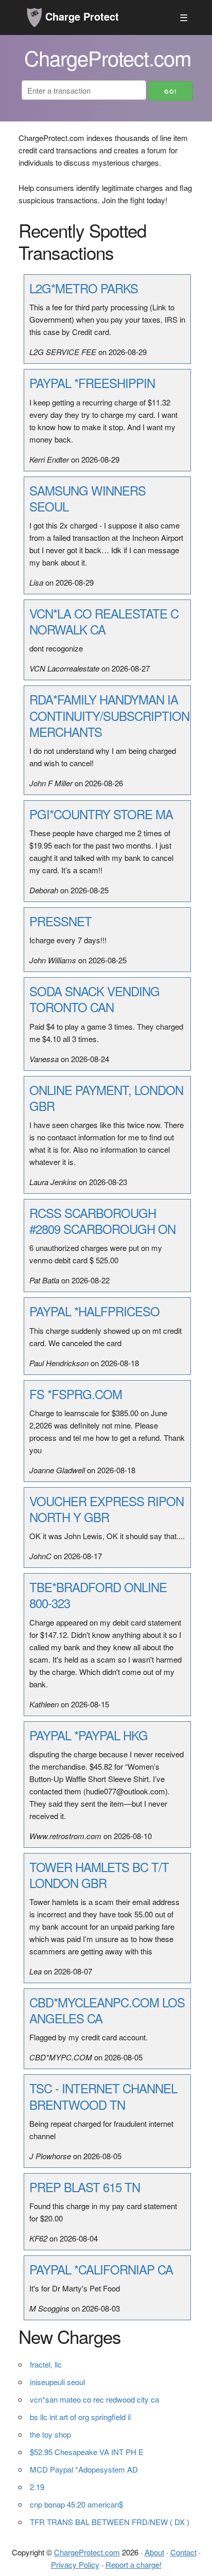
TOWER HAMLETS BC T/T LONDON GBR (99, 1875)
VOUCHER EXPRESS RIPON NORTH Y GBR (107, 1509)
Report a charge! (134, 2564)
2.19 (37, 2487)
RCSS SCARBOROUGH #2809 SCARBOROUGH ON (102, 1221)
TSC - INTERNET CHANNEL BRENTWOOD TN (103, 2096)
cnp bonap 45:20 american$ (76, 2504)
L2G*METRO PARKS (84, 288)
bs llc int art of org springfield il (80, 2417)
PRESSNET (60, 921)
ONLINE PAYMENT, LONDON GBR (106, 1098)
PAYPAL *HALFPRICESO (94, 1311)
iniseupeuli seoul (57, 2382)
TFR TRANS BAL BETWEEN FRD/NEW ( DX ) (110, 2522)
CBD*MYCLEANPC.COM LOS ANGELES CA (107, 2010)
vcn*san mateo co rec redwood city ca (94, 2399)
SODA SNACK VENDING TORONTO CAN (94, 999)
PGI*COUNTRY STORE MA (101, 814)
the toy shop (50, 2434)
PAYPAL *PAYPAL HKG (89, 1735)
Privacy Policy (75, 2564)
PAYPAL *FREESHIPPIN (92, 383)
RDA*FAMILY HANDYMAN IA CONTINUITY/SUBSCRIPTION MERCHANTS (109, 715)
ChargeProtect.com (87, 2552)
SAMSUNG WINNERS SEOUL (87, 498)
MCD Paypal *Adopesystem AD (84, 2469)
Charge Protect (81, 16)
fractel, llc (46, 2364)
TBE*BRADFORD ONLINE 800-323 (98, 1595)
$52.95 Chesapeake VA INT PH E (87, 2452)
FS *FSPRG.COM (76, 1394)
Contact (183, 2552)
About (154, 2552)
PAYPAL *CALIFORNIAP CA (101, 2269)
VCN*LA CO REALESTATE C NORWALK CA (104, 621)
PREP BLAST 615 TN (85, 2187)
